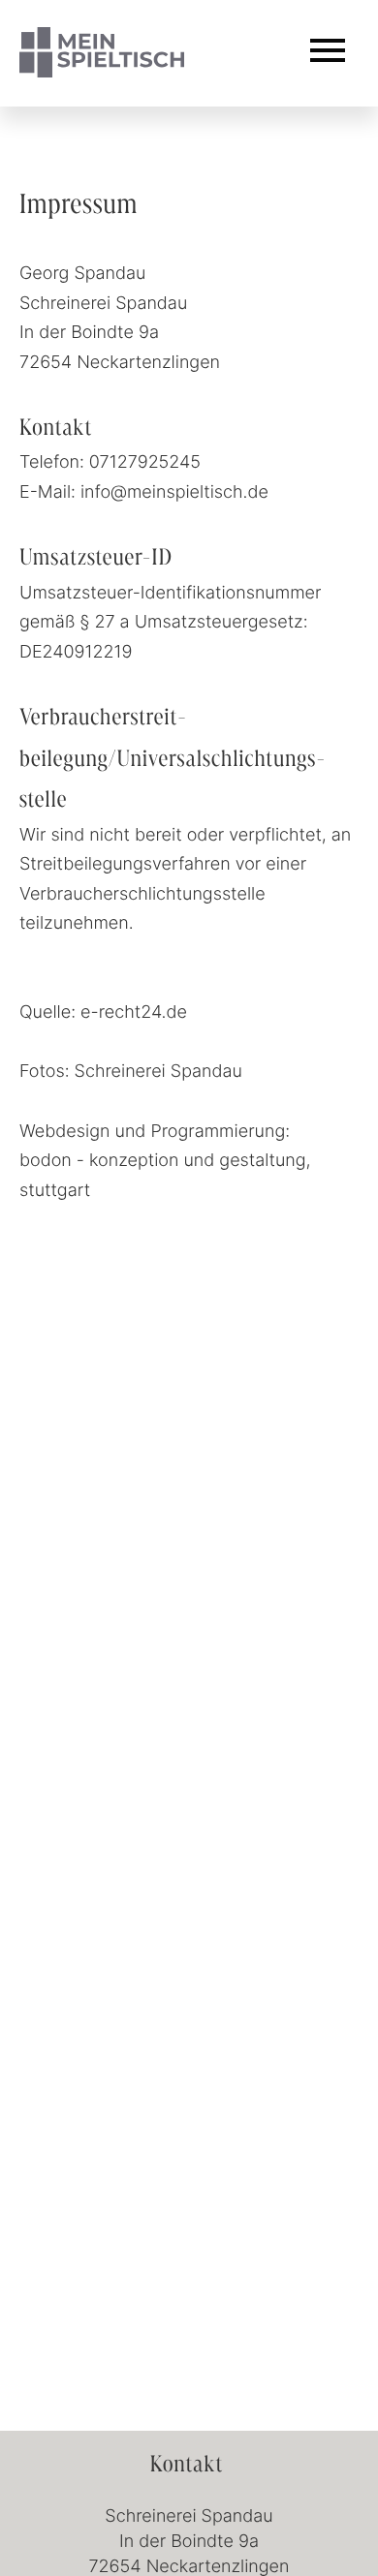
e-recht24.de (134, 1011)
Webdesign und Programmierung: (155, 1130)
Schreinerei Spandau (158, 1070)
